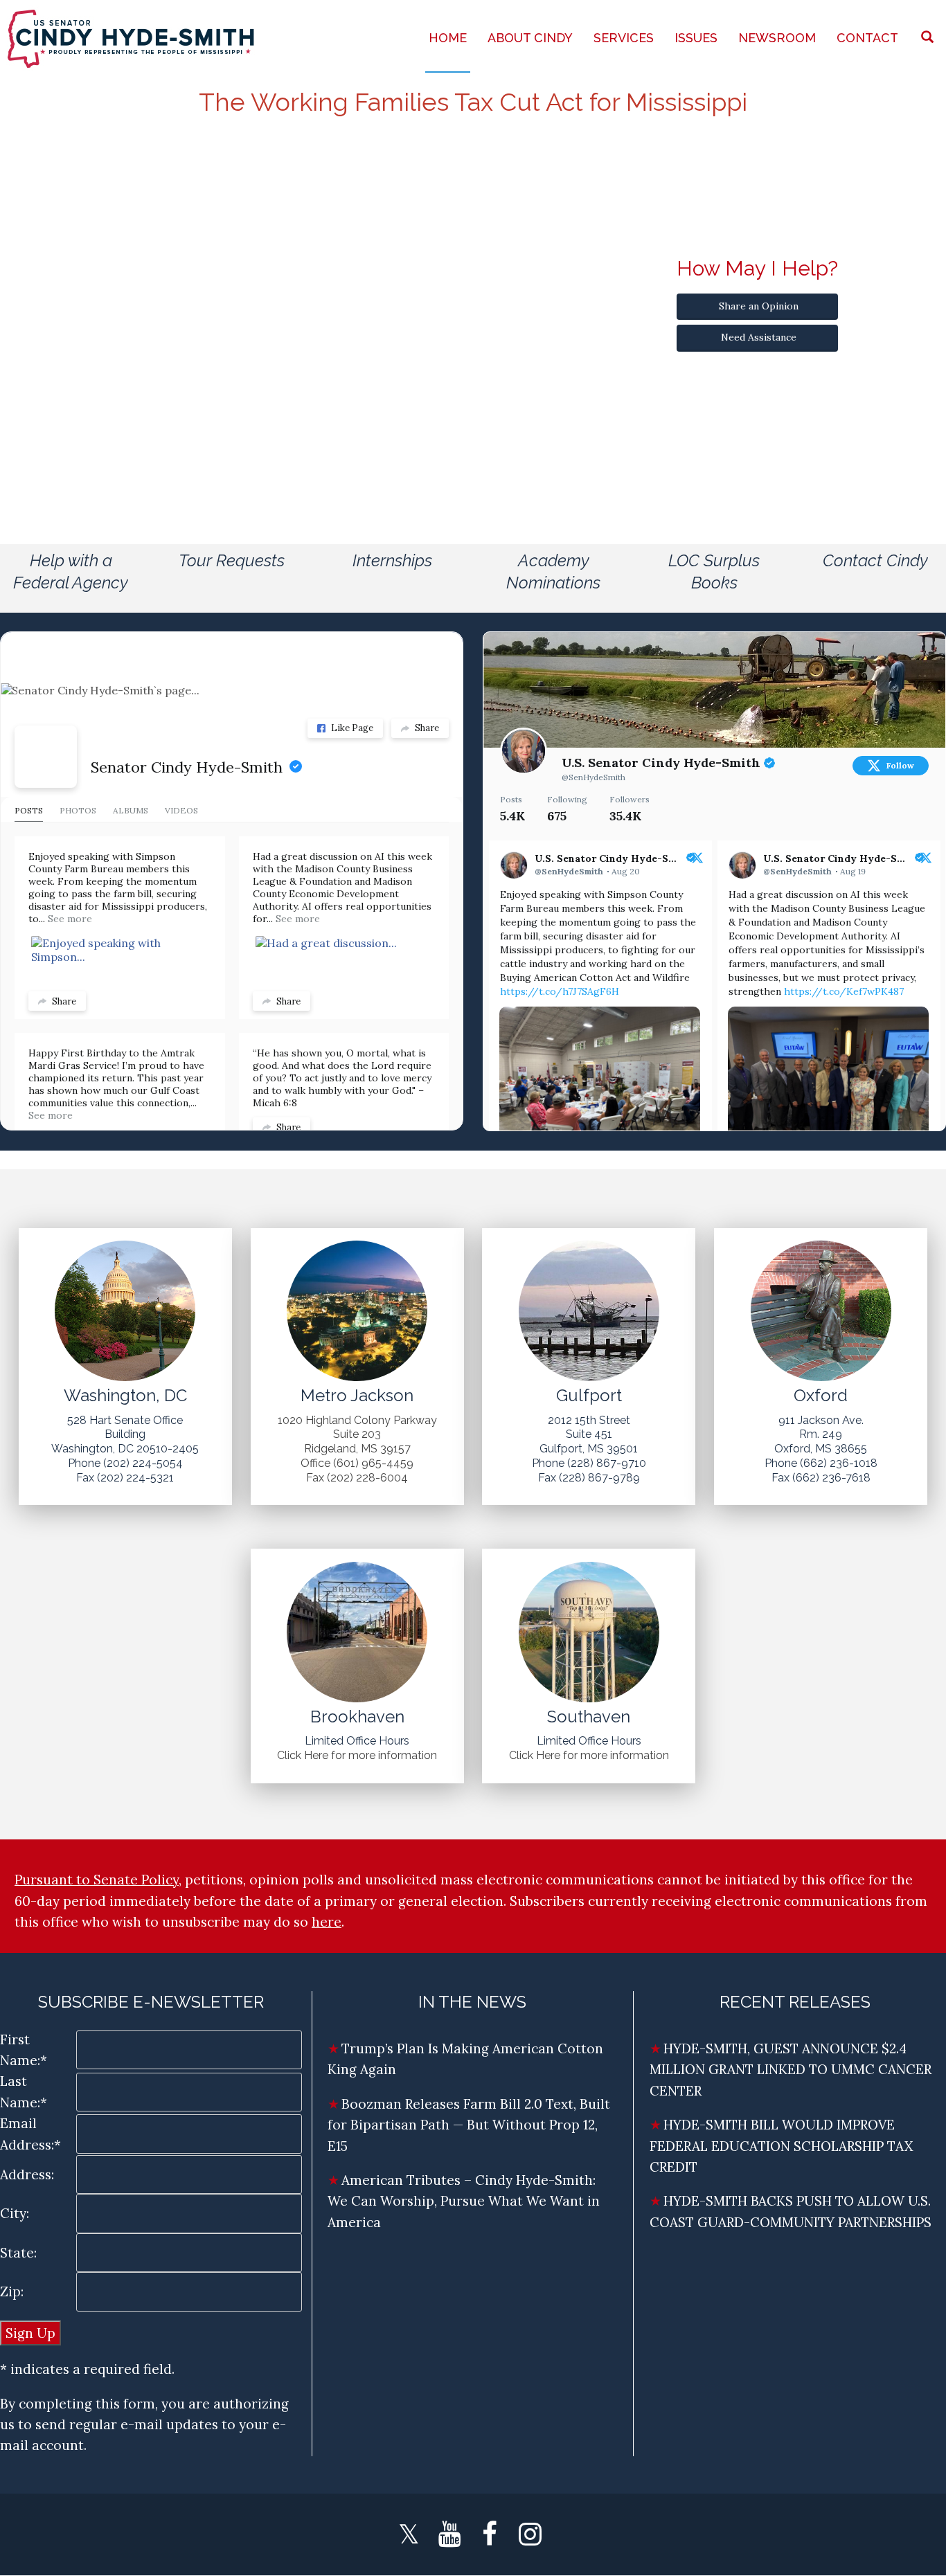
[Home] (132, 38)
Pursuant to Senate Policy (97, 1880)
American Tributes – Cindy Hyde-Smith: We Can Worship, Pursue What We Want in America (464, 2201)
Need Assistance (759, 337)
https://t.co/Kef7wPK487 (844, 991)
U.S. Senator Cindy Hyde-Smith (663, 763)
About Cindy (530, 38)
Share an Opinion (759, 306)
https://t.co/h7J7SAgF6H (560, 991)
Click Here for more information (357, 1755)
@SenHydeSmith (594, 777)
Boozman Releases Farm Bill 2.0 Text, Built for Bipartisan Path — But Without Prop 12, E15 (469, 2125)
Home (448, 38)
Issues (696, 38)
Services (624, 38)
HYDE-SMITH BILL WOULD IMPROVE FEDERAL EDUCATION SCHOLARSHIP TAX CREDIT (781, 2146)
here (327, 1922)
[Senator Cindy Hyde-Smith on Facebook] (46, 757)
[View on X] (697, 859)
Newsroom (777, 38)
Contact (867, 38)
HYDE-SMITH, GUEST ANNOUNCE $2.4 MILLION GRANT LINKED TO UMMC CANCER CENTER (791, 2070)
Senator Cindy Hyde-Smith (187, 767)
